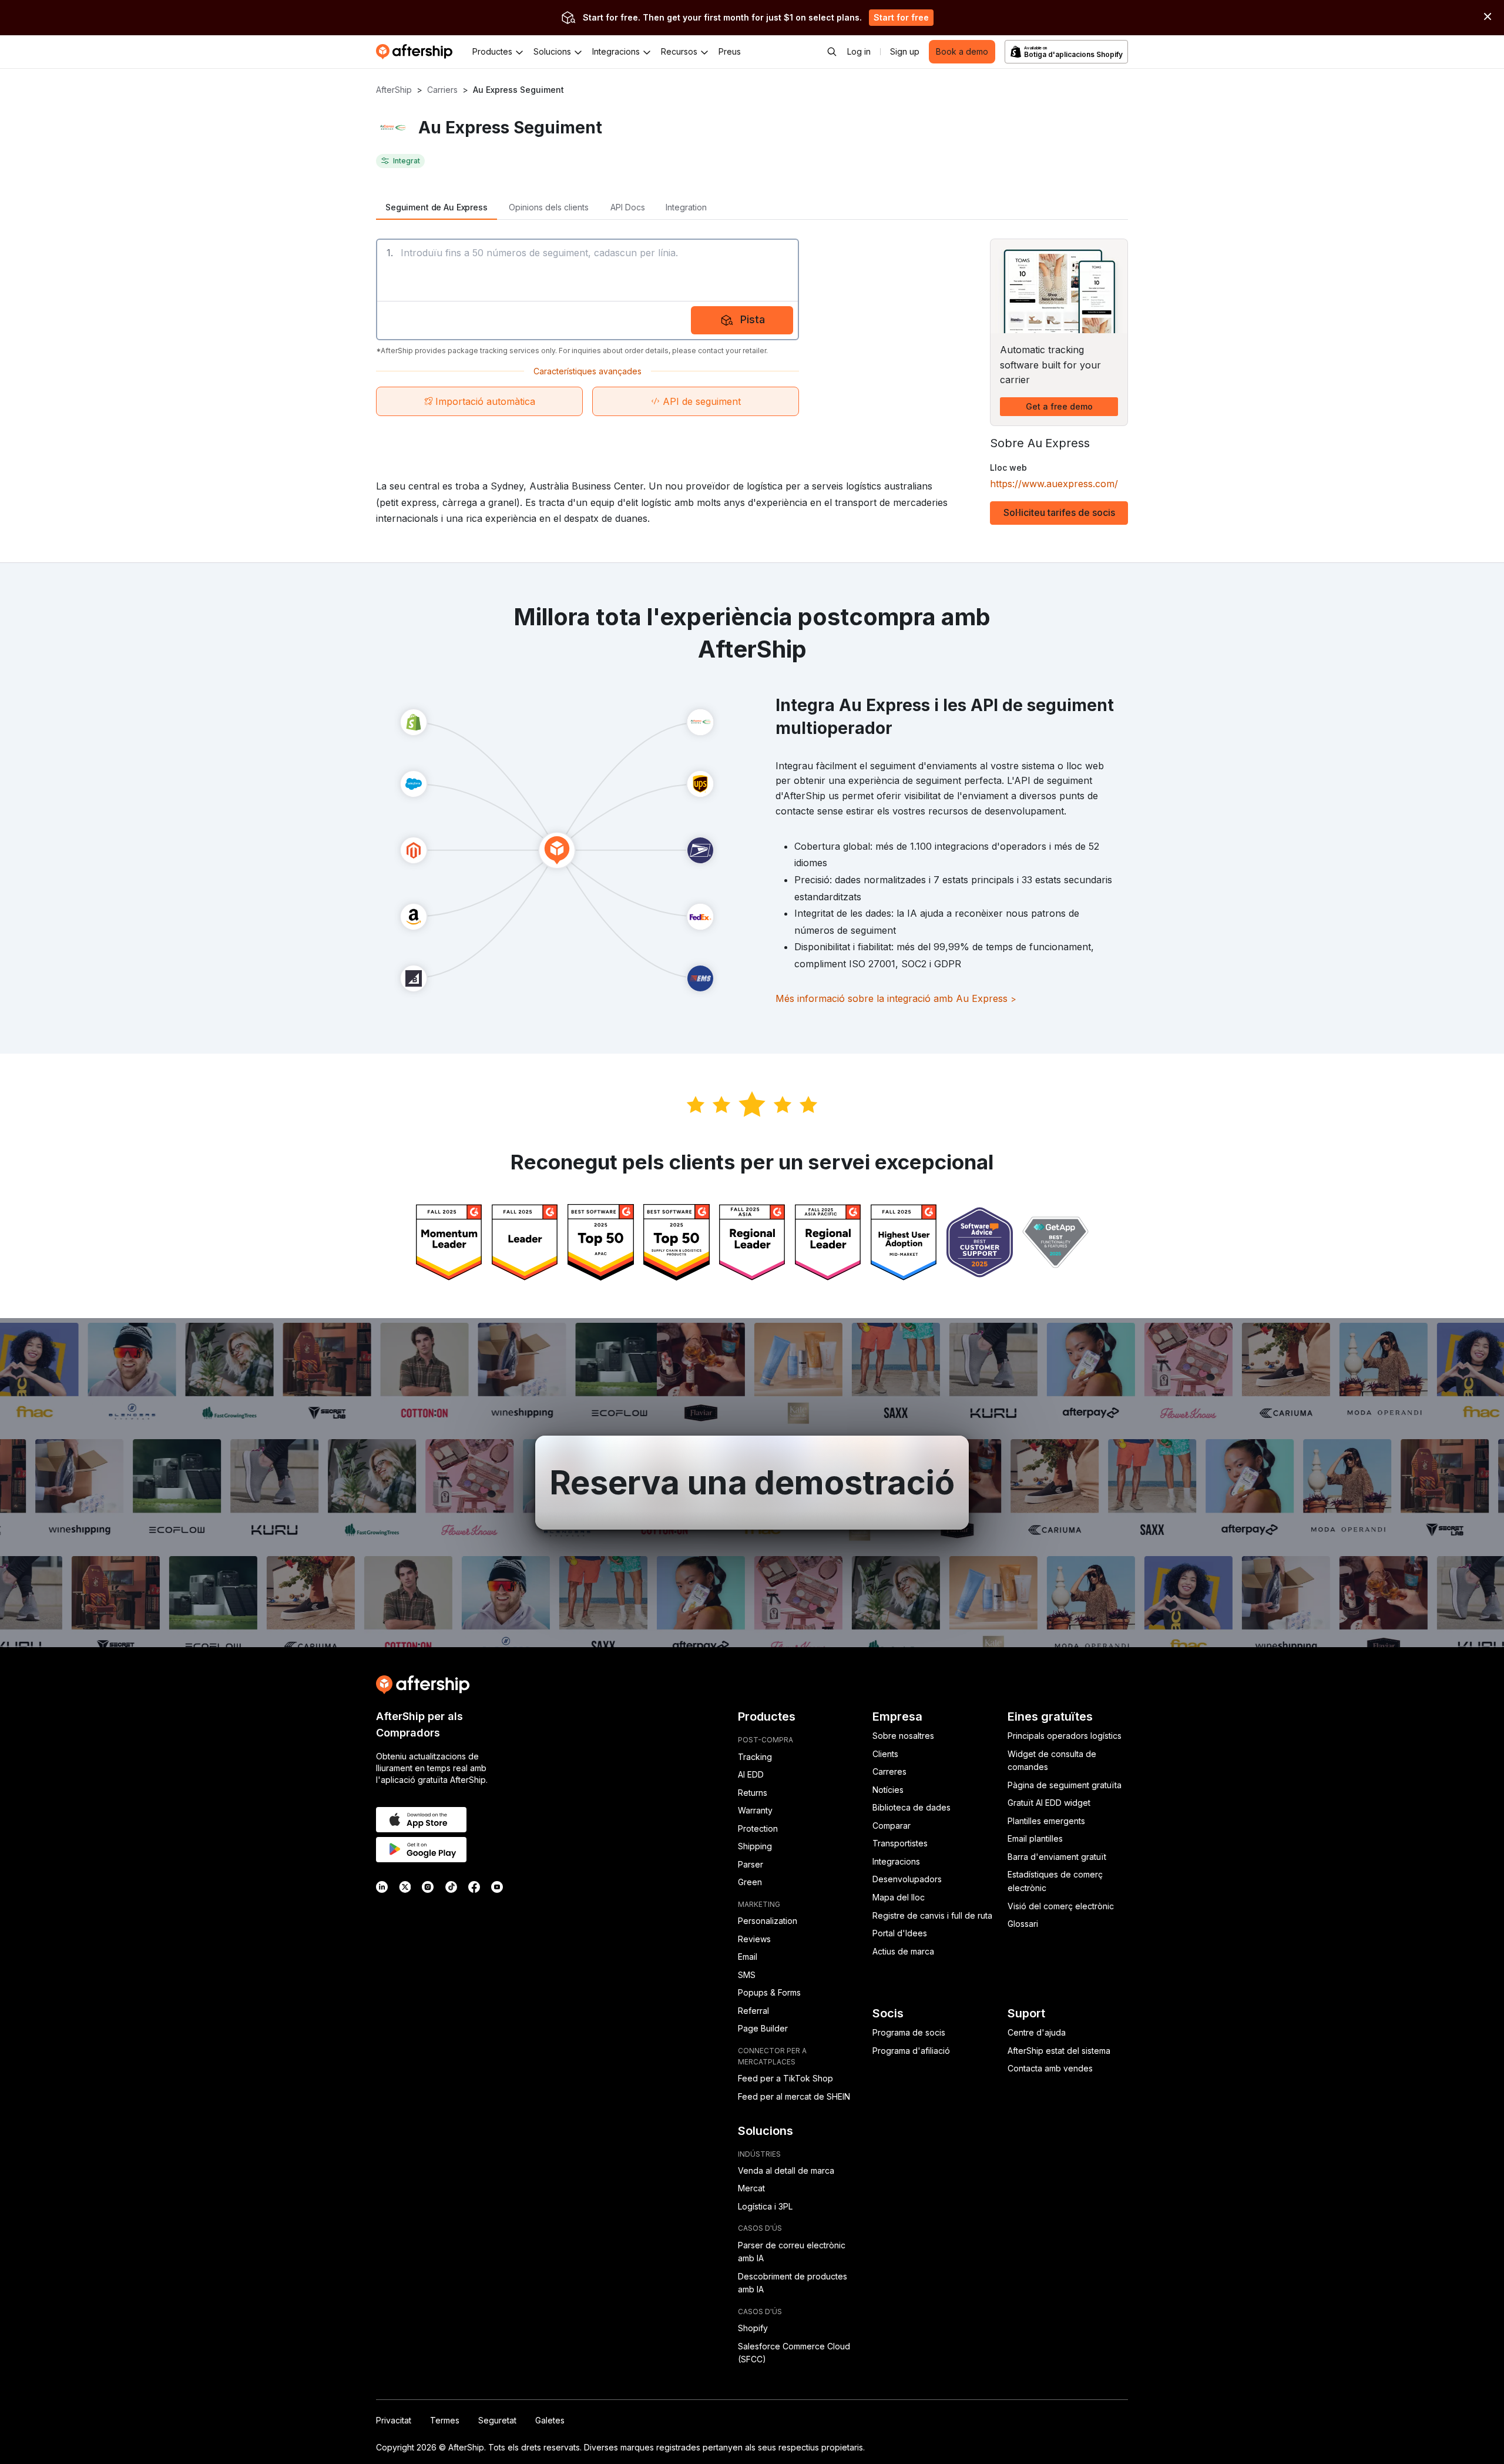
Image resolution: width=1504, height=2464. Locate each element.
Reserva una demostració (752, 1483)
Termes (445, 2420)
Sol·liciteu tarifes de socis (1059, 512)
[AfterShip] (417, 52)
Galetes (550, 2420)
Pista (753, 319)
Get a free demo (1059, 406)
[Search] (832, 52)
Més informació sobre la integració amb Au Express (896, 998)
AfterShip (394, 90)
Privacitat (394, 2420)
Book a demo (962, 51)
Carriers (442, 90)
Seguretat (497, 2420)
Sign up (905, 51)
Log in (859, 51)
